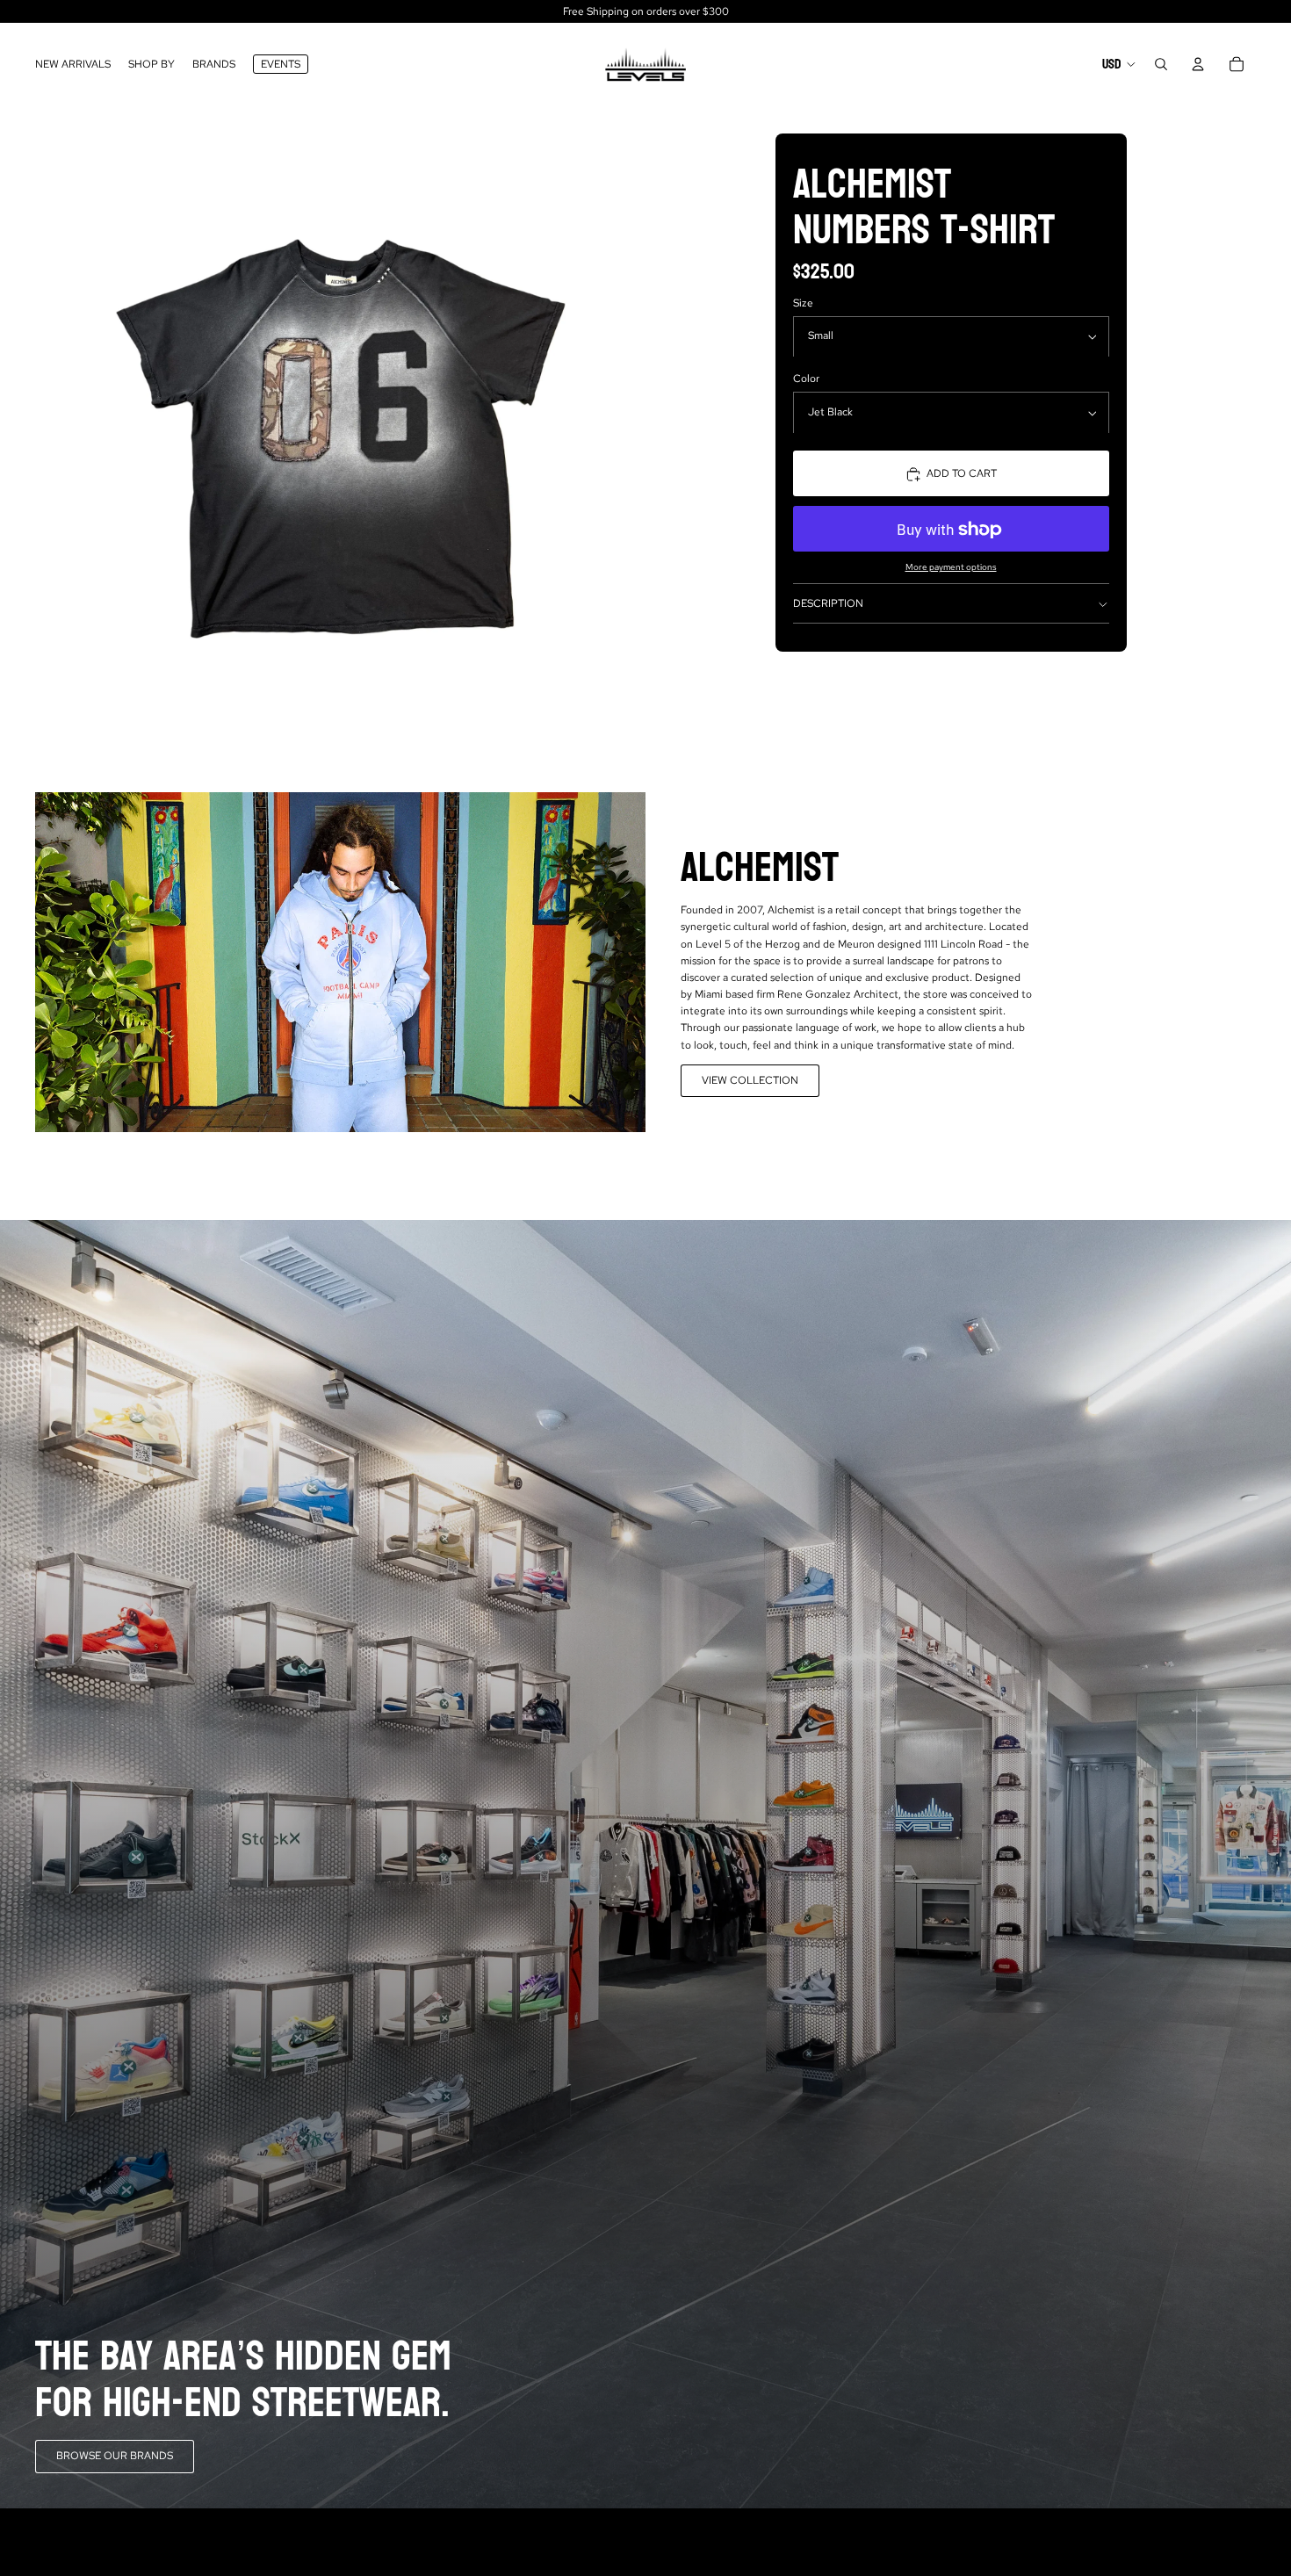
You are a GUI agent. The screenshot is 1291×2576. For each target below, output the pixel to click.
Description (828, 604)
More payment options (951, 568)
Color (806, 379)
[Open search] (1161, 64)
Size (803, 303)
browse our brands (115, 2456)
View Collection (750, 1080)
